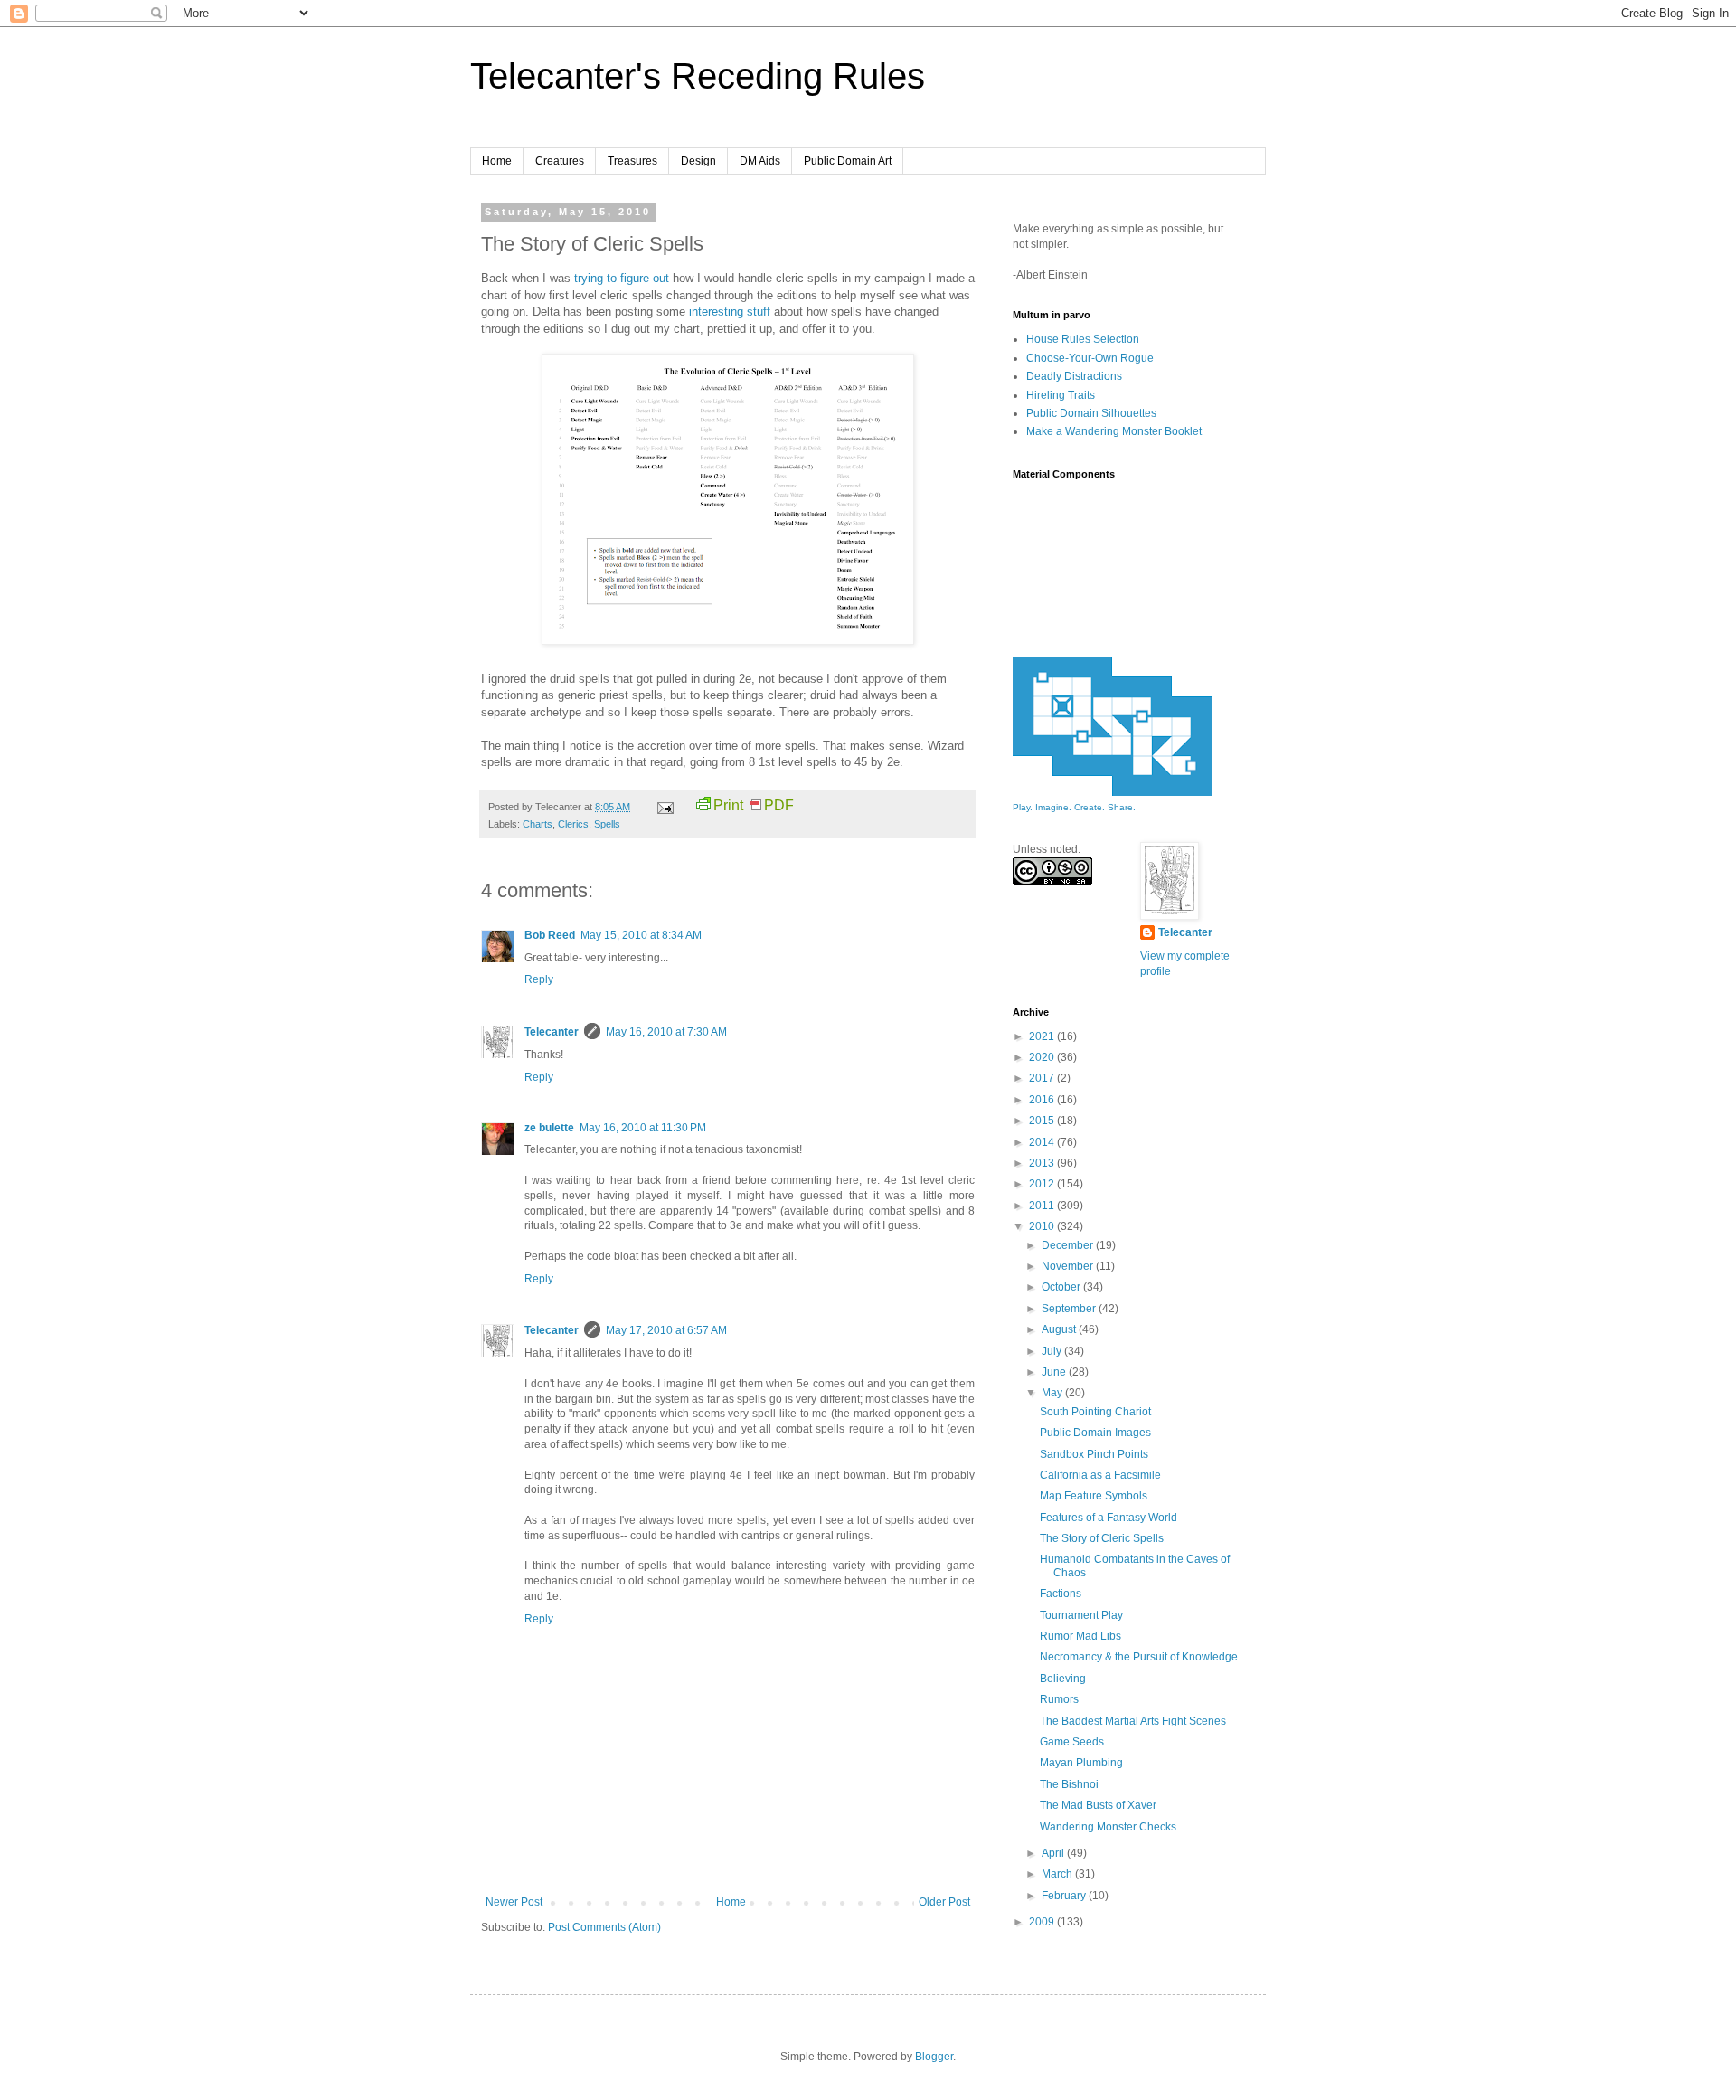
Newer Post (514, 1902)
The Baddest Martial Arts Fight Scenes (1133, 1721)
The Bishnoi (1069, 1784)
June (1055, 1372)
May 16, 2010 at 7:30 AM (666, 1032)
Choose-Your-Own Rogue (1090, 358)
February (1065, 1896)
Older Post (944, 1902)
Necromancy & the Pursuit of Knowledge (1139, 1657)
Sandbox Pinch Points (1094, 1454)
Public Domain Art (848, 161)
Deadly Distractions (1074, 376)
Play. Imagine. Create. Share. (1074, 807)
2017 (1043, 1078)
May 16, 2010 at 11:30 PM (643, 1128)
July (1053, 1351)
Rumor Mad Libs (1080, 1636)
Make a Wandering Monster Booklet (1114, 431)
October (1062, 1287)
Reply (539, 979)
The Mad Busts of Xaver (1098, 1805)
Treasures (632, 161)
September (1070, 1309)
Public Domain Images (1095, 1433)
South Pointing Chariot (1095, 1412)
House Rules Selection (1083, 339)
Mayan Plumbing (1081, 1763)
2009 (1043, 1922)
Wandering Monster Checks (1108, 1827)
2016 (1043, 1100)
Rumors (1059, 1699)
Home (497, 161)
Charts (538, 824)
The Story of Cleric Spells (1102, 1538)
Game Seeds (1072, 1742)
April (1054, 1853)
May (1053, 1393)
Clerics (573, 824)
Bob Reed (550, 935)
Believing (1063, 1679)
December (1069, 1245)
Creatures (560, 161)
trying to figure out (622, 278)
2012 (1043, 1184)
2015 (1043, 1121)
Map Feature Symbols (1094, 1496)
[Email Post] (665, 807)
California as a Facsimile (1100, 1475)
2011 (1043, 1206)
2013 (1043, 1163)
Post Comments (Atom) (604, 1927)
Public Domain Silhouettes (1091, 413)
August (1060, 1329)
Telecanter (552, 1032)
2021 (1043, 1036)
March (1058, 1874)
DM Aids (760, 161)
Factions (1061, 1594)
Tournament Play (1081, 1615)
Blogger (934, 2057)
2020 (1043, 1057)
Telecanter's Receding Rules (698, 76)
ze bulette (549, 1128)
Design (698, 161)
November (1069, 1266)
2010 (1043, 1226)
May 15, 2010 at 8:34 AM (641, 935)
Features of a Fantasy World (1109, 1518)
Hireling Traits (1061, 395)
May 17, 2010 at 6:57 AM (666, 1330)
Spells (607, 824)
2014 (1043, 1142)
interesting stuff (730, 312)
